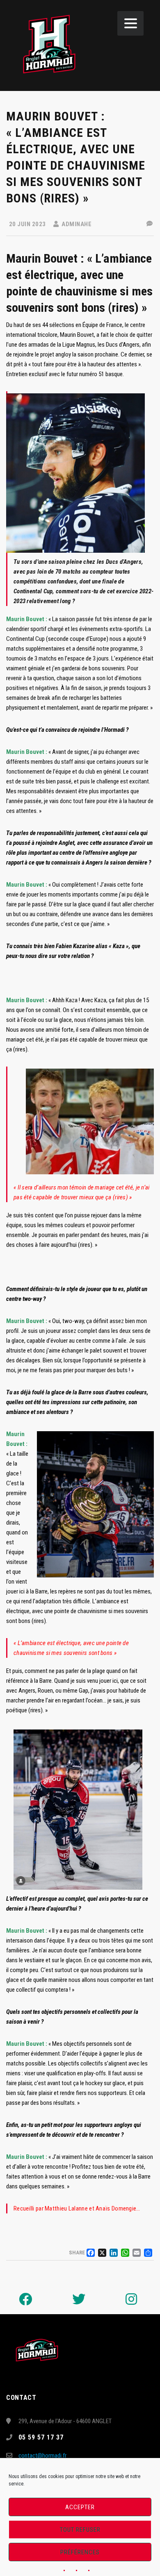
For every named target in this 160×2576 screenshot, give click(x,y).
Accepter (80, 2507)
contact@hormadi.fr (42, 2456)
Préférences (80, 2552)
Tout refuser (80, 2530)
